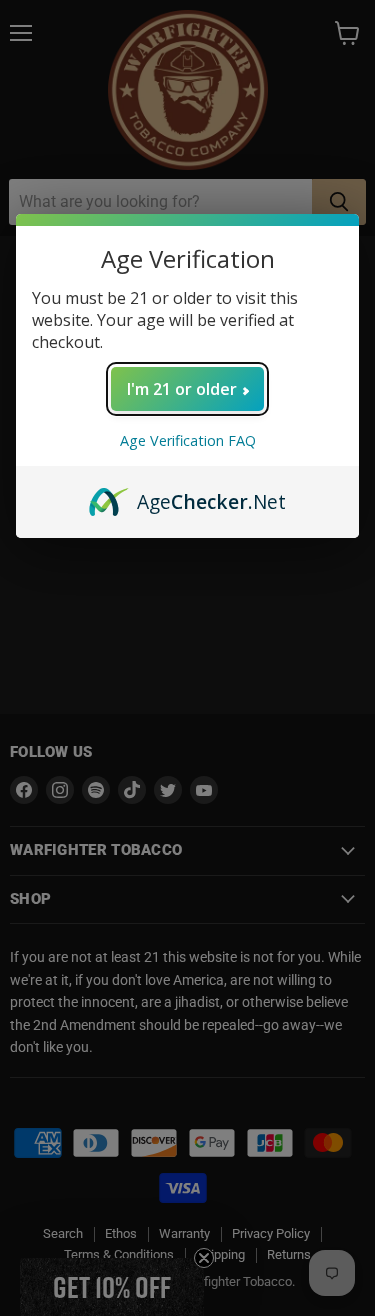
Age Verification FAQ (188, 440)
